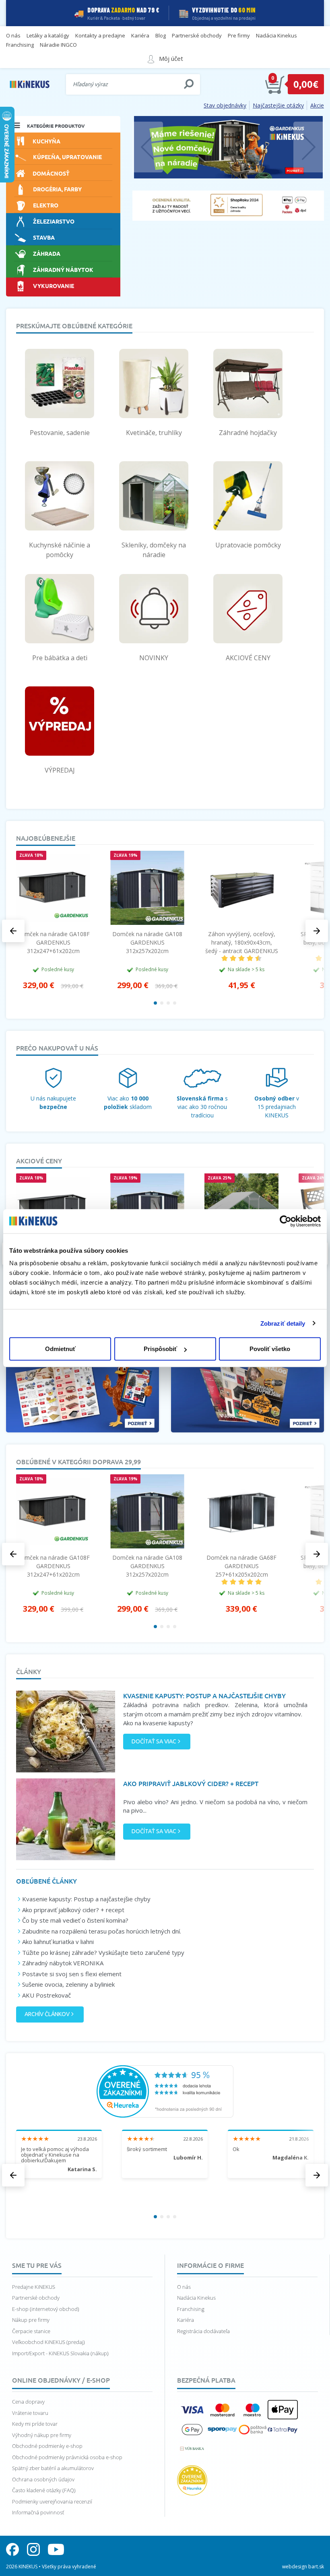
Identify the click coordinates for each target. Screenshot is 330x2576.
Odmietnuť (60, 1349)
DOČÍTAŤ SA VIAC (154, 1741)
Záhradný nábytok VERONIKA (63, 1963)
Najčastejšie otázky (278, 105)
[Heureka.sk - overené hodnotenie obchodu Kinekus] (165, 2091)
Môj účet (171, 58)
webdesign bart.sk (303, 2567)
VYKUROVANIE (54, 285)
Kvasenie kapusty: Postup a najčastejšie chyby (86, 1899)
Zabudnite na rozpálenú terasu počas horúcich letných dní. (102, 1931)
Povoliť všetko (270, 1349)
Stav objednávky (225, 105)
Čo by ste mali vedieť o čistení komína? (75, 1920)
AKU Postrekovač (46, 1995)
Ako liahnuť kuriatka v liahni (58, 1942)
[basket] (275, 84)
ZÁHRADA (47, 253)
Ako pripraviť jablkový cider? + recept (73, 1910)
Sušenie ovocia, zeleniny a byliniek (68, 1984)
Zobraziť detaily (283, 1323)
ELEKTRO (46, 205)
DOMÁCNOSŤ (51, 173)
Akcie (317, 105)
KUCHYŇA (46, 141)
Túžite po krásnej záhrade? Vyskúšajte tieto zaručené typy (103, 1952)
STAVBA (44, 237)
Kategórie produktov (56, 126)
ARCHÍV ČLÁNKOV (47, 2014)
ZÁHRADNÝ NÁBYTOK (63, 269)
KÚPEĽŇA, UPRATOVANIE (67, 156)
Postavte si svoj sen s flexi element (72, 1974)
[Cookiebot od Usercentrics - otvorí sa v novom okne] (286, 1221)
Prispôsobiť (160, 1349)
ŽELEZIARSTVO (54, 221)
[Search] (189, 84)
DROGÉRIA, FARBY (57, 189)
